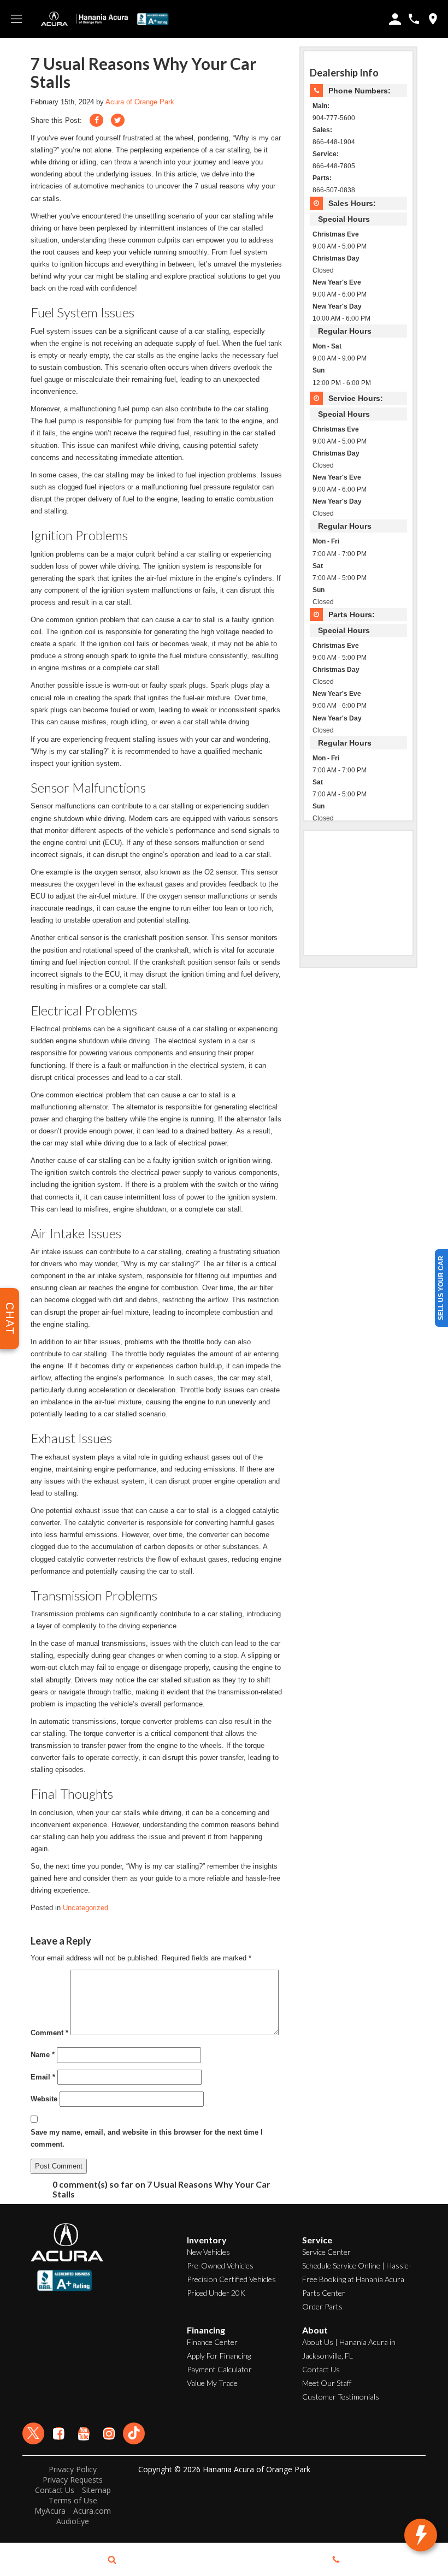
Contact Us (321, 2369)
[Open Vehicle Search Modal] (112, 2560)
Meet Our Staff (327, 2383)
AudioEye (73, 2521)
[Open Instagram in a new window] (109, 2433)
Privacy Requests (73, 2480)
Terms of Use (73, 2500)
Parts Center (324, 2293)
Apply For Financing (219, 2356)
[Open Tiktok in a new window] (134, 2433)
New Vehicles (208, 2252)
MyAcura (50, 2511)
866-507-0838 (334, 190)
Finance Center (212, 2342)
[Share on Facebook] (96, 120)
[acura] (55, 19)
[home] (102, 19)
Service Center (326, 2252)
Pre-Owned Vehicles (220, 2265)
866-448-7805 (334, 166)
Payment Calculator (219, 2369)
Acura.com (92, 2511)
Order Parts (322, 2306)
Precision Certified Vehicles (231, 2279)
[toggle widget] (421, 2535)
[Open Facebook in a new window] (58, 2433)
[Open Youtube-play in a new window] (84, 2433)
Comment (49, 2033)
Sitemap (96, 2490)
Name (43, 2055)
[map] (433, 19)
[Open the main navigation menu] (16, 19)
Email (43, 2077)
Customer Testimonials (341, 2397)
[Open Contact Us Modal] (336, 2560)
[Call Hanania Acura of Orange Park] (414, 19)
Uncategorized (86, 1908)
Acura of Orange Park (140, 102)
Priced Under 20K (216, 2293)
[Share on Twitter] (118, 120)
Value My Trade (212, 2383)
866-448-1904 (334, 142)
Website (44, 2099)
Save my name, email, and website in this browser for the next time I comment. (147, 2138)
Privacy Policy (73, 2469)
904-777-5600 (334, 118)
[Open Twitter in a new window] (33, 2433)
